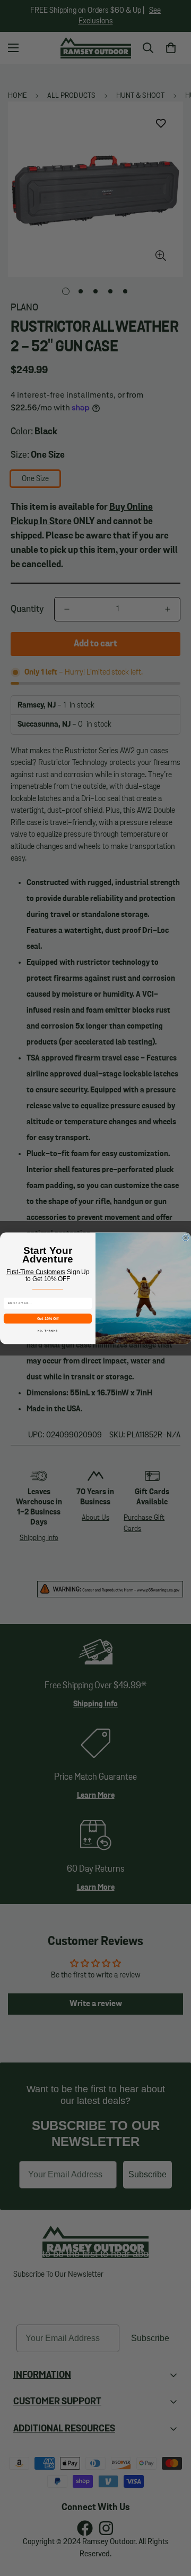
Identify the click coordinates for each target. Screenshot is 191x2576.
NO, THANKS (48, 1330)
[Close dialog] (185, 1238)
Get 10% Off (48, 1318)
